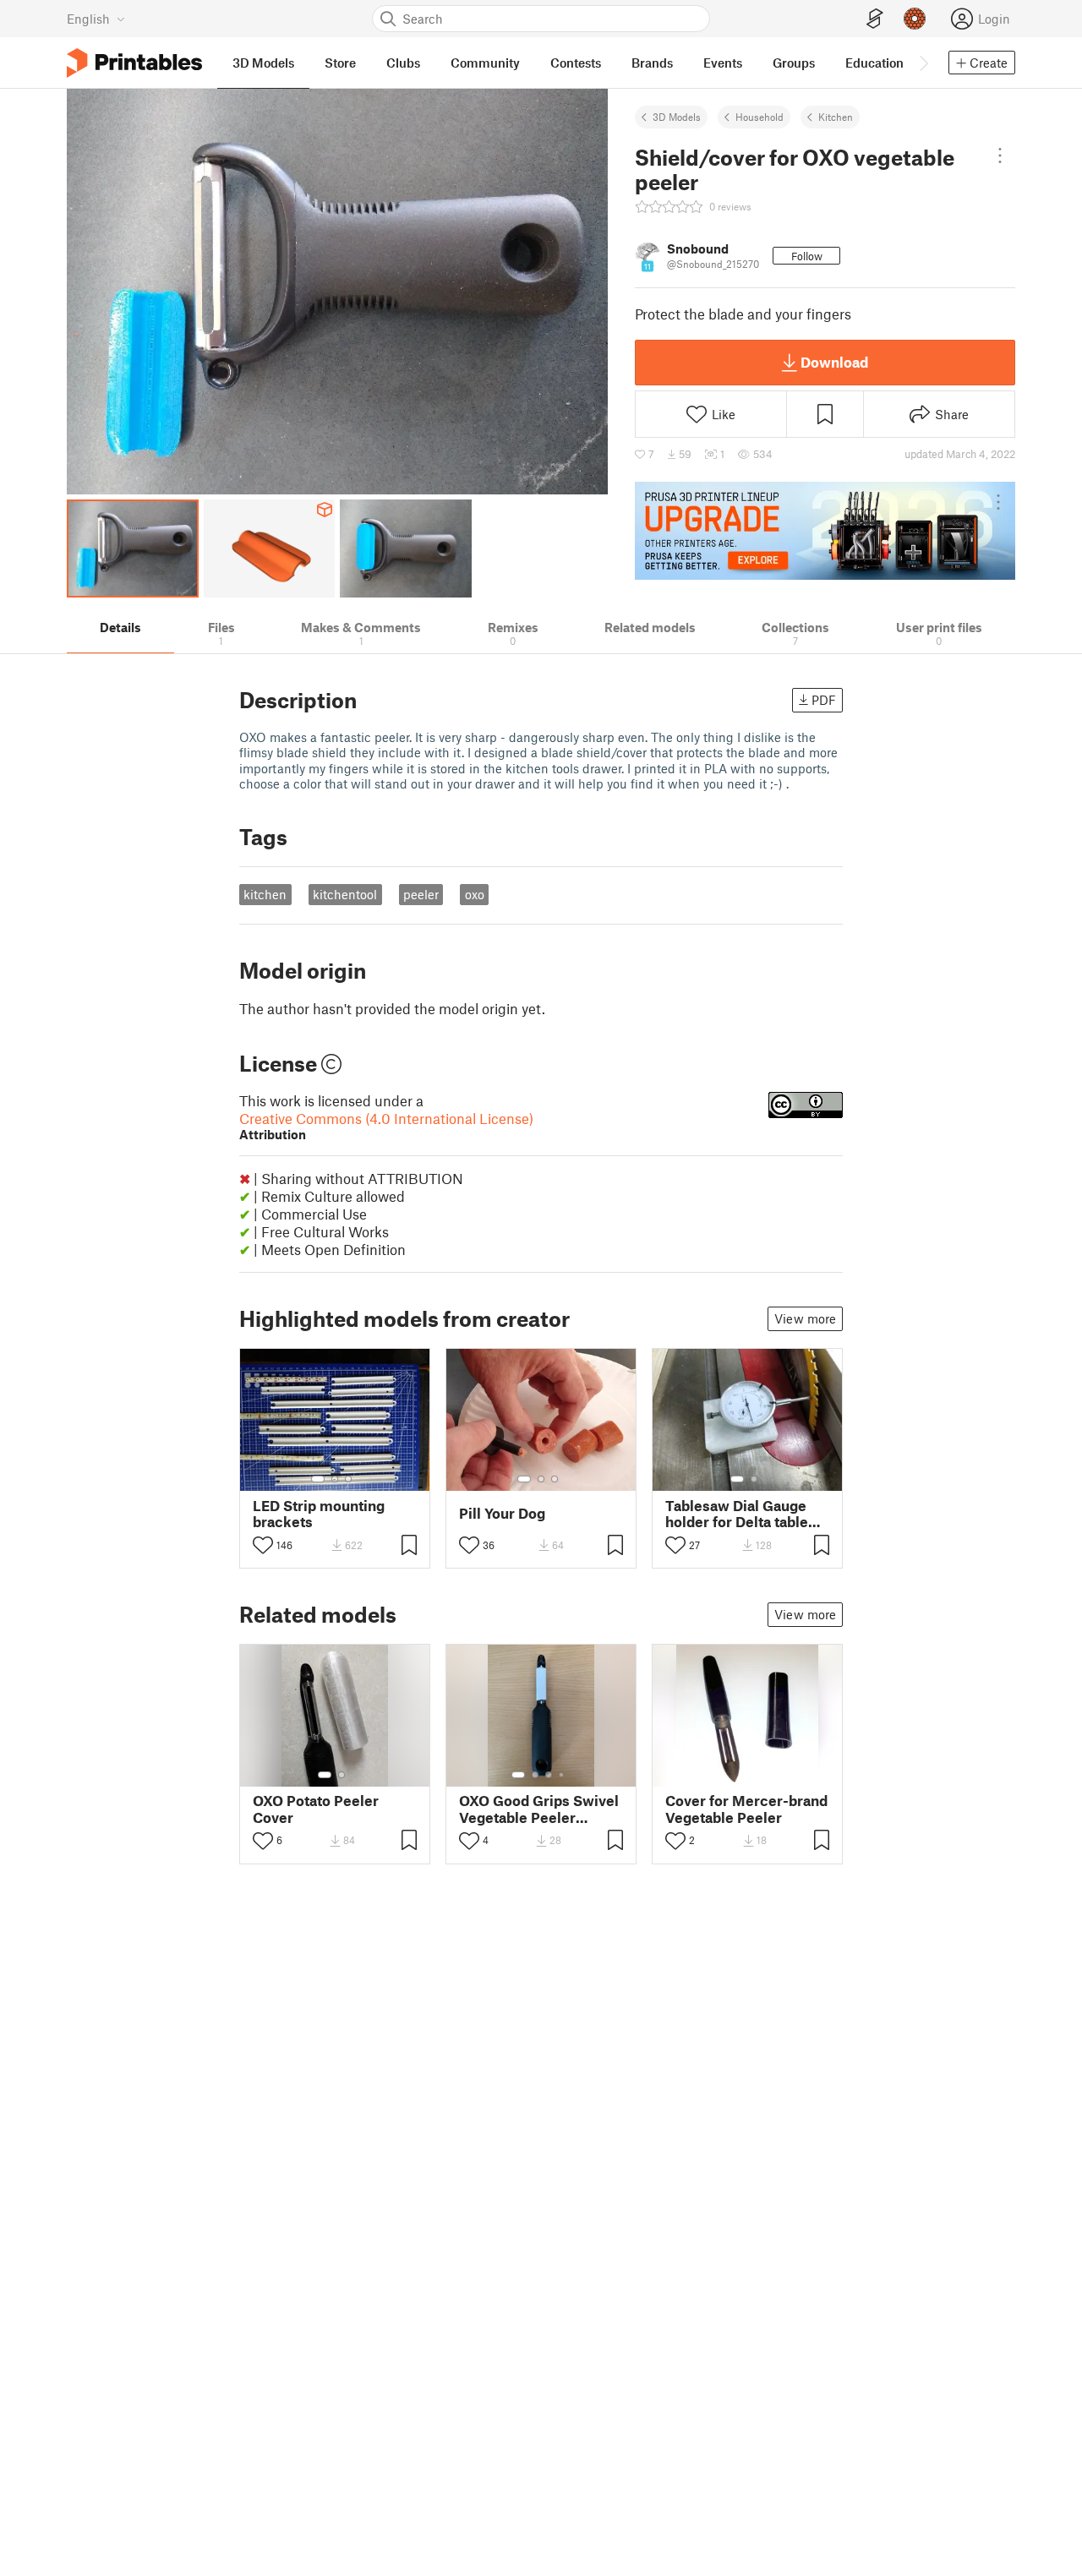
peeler (421, 894)
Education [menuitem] (874, 63)
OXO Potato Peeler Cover (316, 1809)
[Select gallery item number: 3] (348, 1479)
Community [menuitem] (485, 63)
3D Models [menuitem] (263, 63)
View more (805, 1318)
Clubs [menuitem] (403, 63)
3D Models (677, 117)
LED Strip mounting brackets (319, 1514)
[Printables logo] (134, 63)
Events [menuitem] (723, 63)
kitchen (265, 894)
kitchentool (345, 894)
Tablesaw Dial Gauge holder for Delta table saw (737, 1514)
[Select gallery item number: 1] (318, 1479)
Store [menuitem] (340, 63)
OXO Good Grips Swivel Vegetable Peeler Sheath (539, 1809)
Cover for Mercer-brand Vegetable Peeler (746, 1809)
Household (760, 117)
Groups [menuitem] (794, 63)
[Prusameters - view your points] (915, 19)
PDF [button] (824, 700)
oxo (475, 894)
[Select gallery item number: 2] (335, 1479)
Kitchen (836, 117)
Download (834, 362)
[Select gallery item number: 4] (562, 1775)
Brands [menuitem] (652, 63)
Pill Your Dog (502, 1513)
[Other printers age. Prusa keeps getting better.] (825, 531)
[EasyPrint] (875, 19)
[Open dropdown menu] (1000, 156)
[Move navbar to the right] (923, 63)
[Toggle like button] (263, 1545)
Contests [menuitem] (576, 63)
